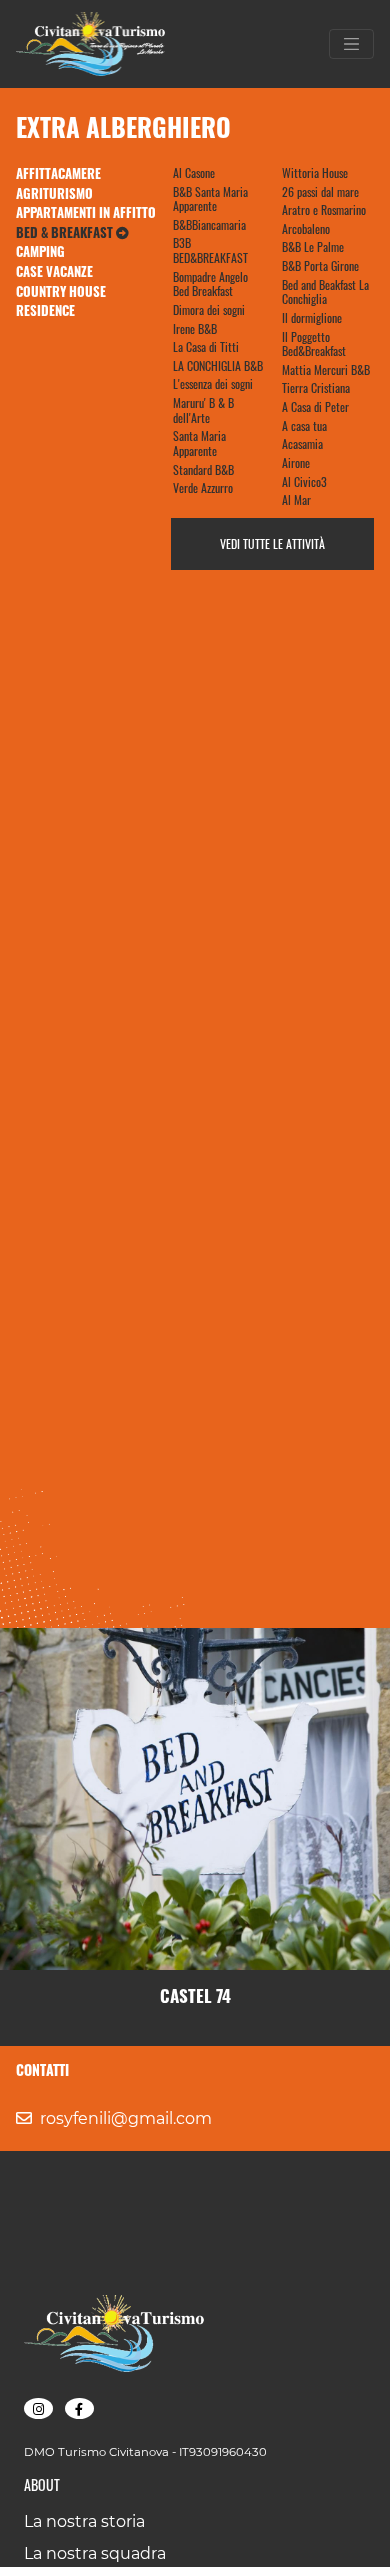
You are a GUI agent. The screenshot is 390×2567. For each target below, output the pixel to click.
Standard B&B (203, 469)
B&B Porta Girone (320, 265)
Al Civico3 (304, 481)
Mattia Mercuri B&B (326, 369)
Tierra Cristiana (316, 387)
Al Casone (194, 172)
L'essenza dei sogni (213, 383)
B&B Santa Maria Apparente (210, 199)
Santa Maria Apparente (199, 443)
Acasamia (302, 443)
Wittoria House (315, 172)
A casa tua (304, 425)
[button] (38, 2408)
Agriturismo (54, 193)
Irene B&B (195, 328)
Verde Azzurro (203, 487)
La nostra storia (84, 2521)
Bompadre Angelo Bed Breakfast (210, 284)
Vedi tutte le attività (272, 543)
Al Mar (296, 499)
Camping (40, 251)
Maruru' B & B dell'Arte (203, 410)
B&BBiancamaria (209, 224)
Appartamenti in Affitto (86, 212)
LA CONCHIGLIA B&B (218, 365)
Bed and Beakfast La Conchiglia (325, 292)
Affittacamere (58, 173)
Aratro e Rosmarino (324, 209)
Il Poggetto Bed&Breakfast (314, 344)
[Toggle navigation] (352, 44)
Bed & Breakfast (66, 232)
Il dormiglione (312, 317)
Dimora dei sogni (209, 309)
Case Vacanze (54, 271)
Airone (296, 462)
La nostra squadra (95, 2553)
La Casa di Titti (206, 346)
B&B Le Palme (313, 246)
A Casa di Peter (315, 406)
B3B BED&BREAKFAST (210, 250)
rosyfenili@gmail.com (126, 2118)
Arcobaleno (306, 228)
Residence (45, 310)
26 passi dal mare (320, 191)
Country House (61, 291)
